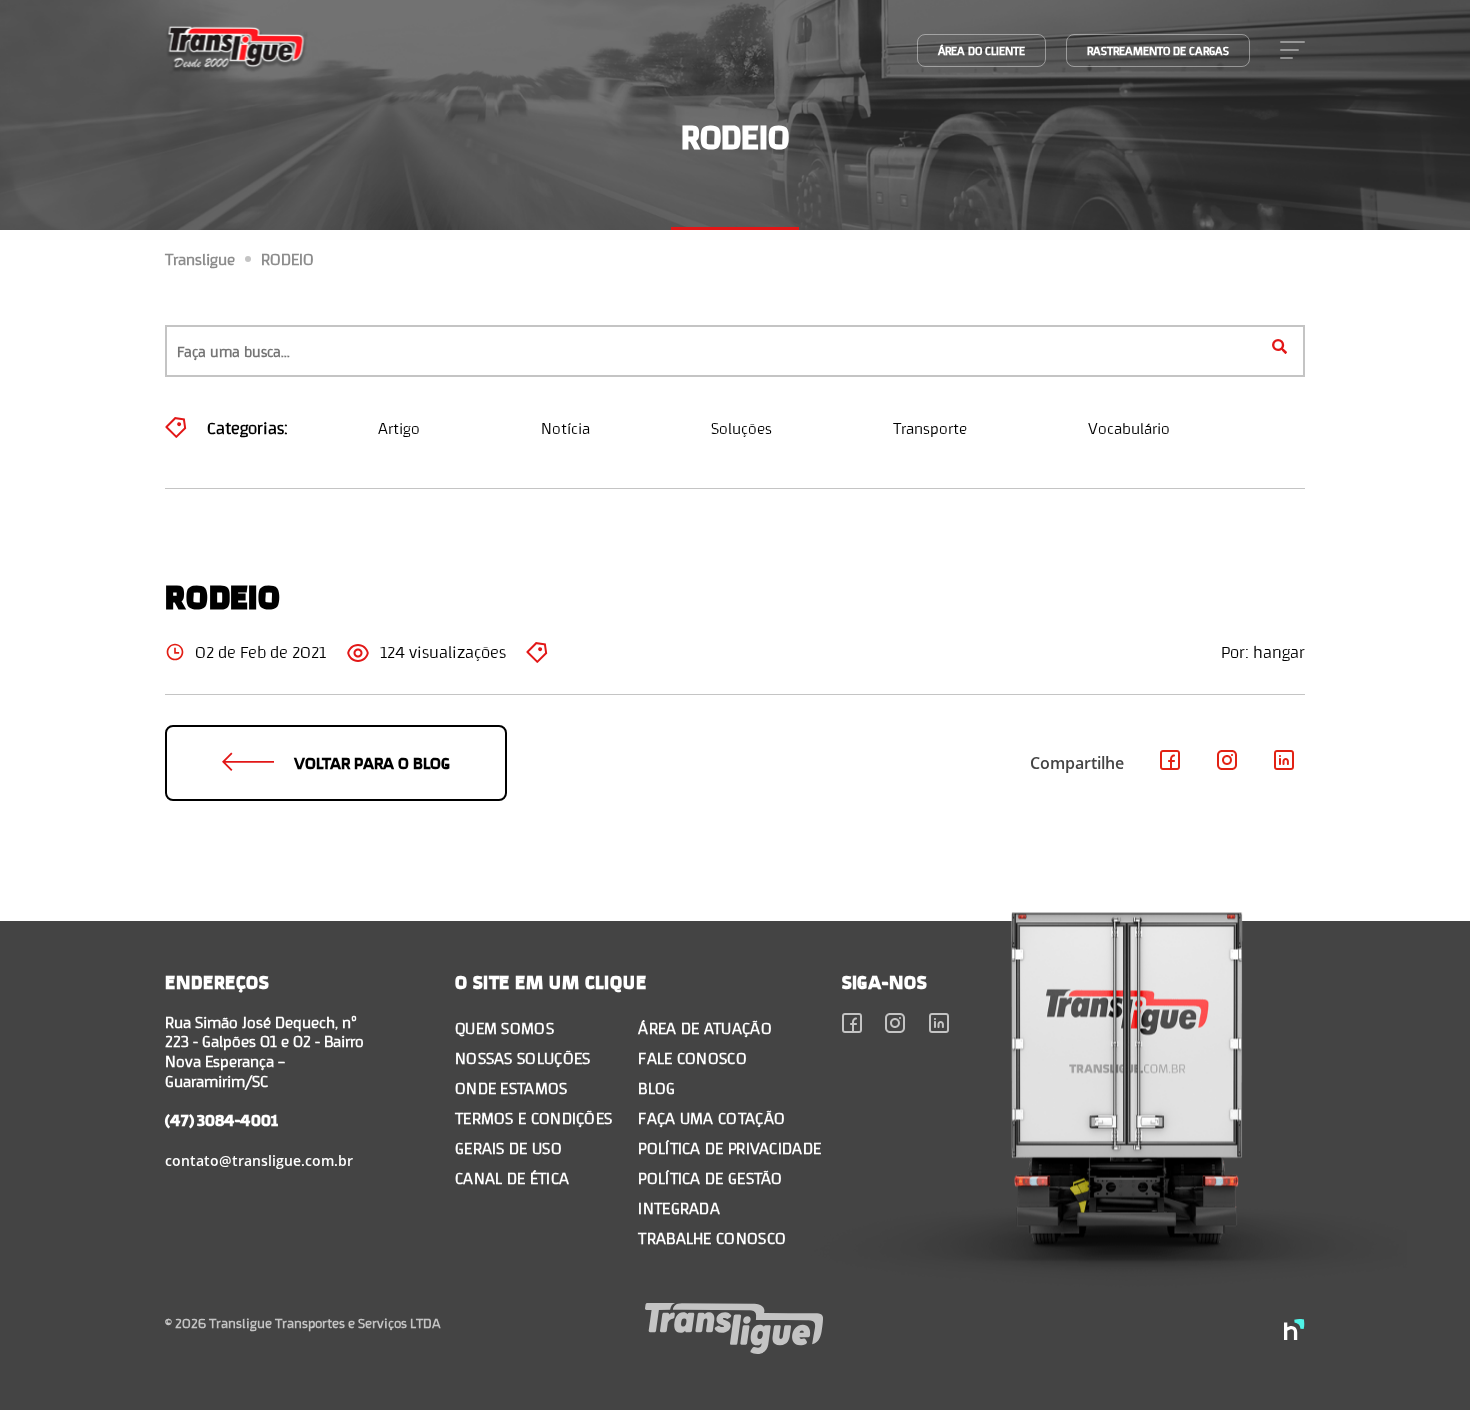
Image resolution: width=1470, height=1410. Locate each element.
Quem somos (504, 1027)
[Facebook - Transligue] (1170, 763)
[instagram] (895, 1026)
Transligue (200, 259)
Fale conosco (692, 1057)
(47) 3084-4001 (221, 1119)
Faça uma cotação (711, 1117)
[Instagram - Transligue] (1227, 763)
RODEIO (287, 259)
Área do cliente (981, 50)
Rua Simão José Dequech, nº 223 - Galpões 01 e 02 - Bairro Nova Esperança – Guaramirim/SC (264, 1051)
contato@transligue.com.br (259, 1160)
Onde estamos (511, 1087)
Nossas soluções (523, 1057)
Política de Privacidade (729, 1147)
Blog (656, 1087)
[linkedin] (939, 1026)
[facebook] (852, 1026)
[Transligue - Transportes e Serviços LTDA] (236, 50)
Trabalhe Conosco (712, 1237)
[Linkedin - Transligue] (1284, 763)
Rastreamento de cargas (1158, 50)
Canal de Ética (512, 1177)
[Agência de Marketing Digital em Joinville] (1294, 1332)
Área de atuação (705, 1027)
